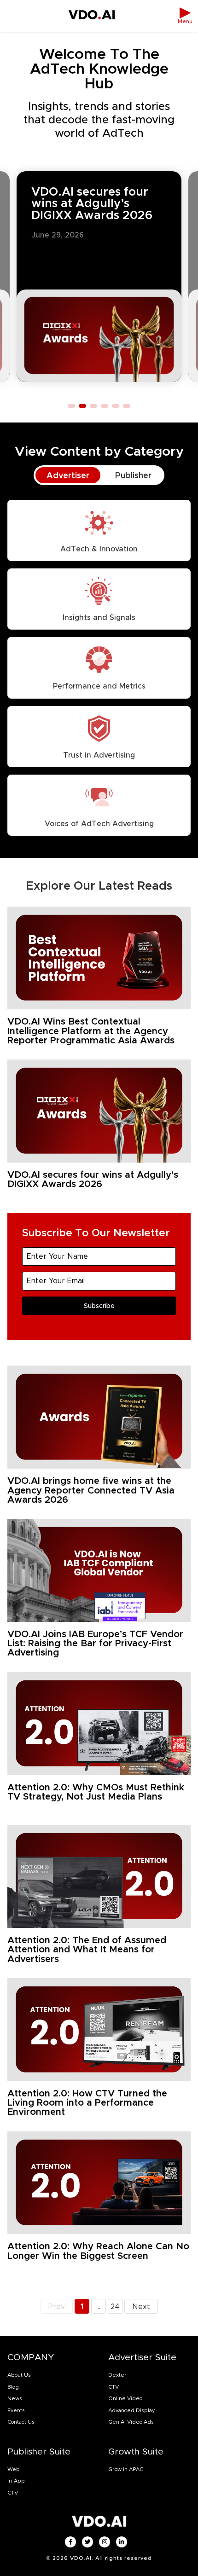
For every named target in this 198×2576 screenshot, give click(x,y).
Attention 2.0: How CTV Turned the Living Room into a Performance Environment (87, 2103)
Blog (13, 2387)
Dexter (117, 2375)
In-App (16, 2481)
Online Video (125, 2398)
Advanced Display (132, 2410)
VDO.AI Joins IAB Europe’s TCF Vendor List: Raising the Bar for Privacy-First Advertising (95, 1643)
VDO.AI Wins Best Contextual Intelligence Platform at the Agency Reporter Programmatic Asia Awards (92, 1031)
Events (16, 2410)
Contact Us (21, 2422)
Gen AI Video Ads (131, 2422)
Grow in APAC (126, 2469)
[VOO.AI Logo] (92, 16)
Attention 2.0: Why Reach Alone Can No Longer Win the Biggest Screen (98, 2251)
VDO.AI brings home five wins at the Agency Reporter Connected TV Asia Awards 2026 (91, 1490)
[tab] (68, 475)
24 (116, 2305)
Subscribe (99, 1306)
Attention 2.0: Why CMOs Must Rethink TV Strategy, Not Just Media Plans (96, 1792)
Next (141, 2307)
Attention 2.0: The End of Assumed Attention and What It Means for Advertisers (87, 1949)
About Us (19, 2375)
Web (14, 2469)
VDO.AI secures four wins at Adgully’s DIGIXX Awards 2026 (92, 203)
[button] (71, 406)
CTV (114, 2387)
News (15, 2398)
